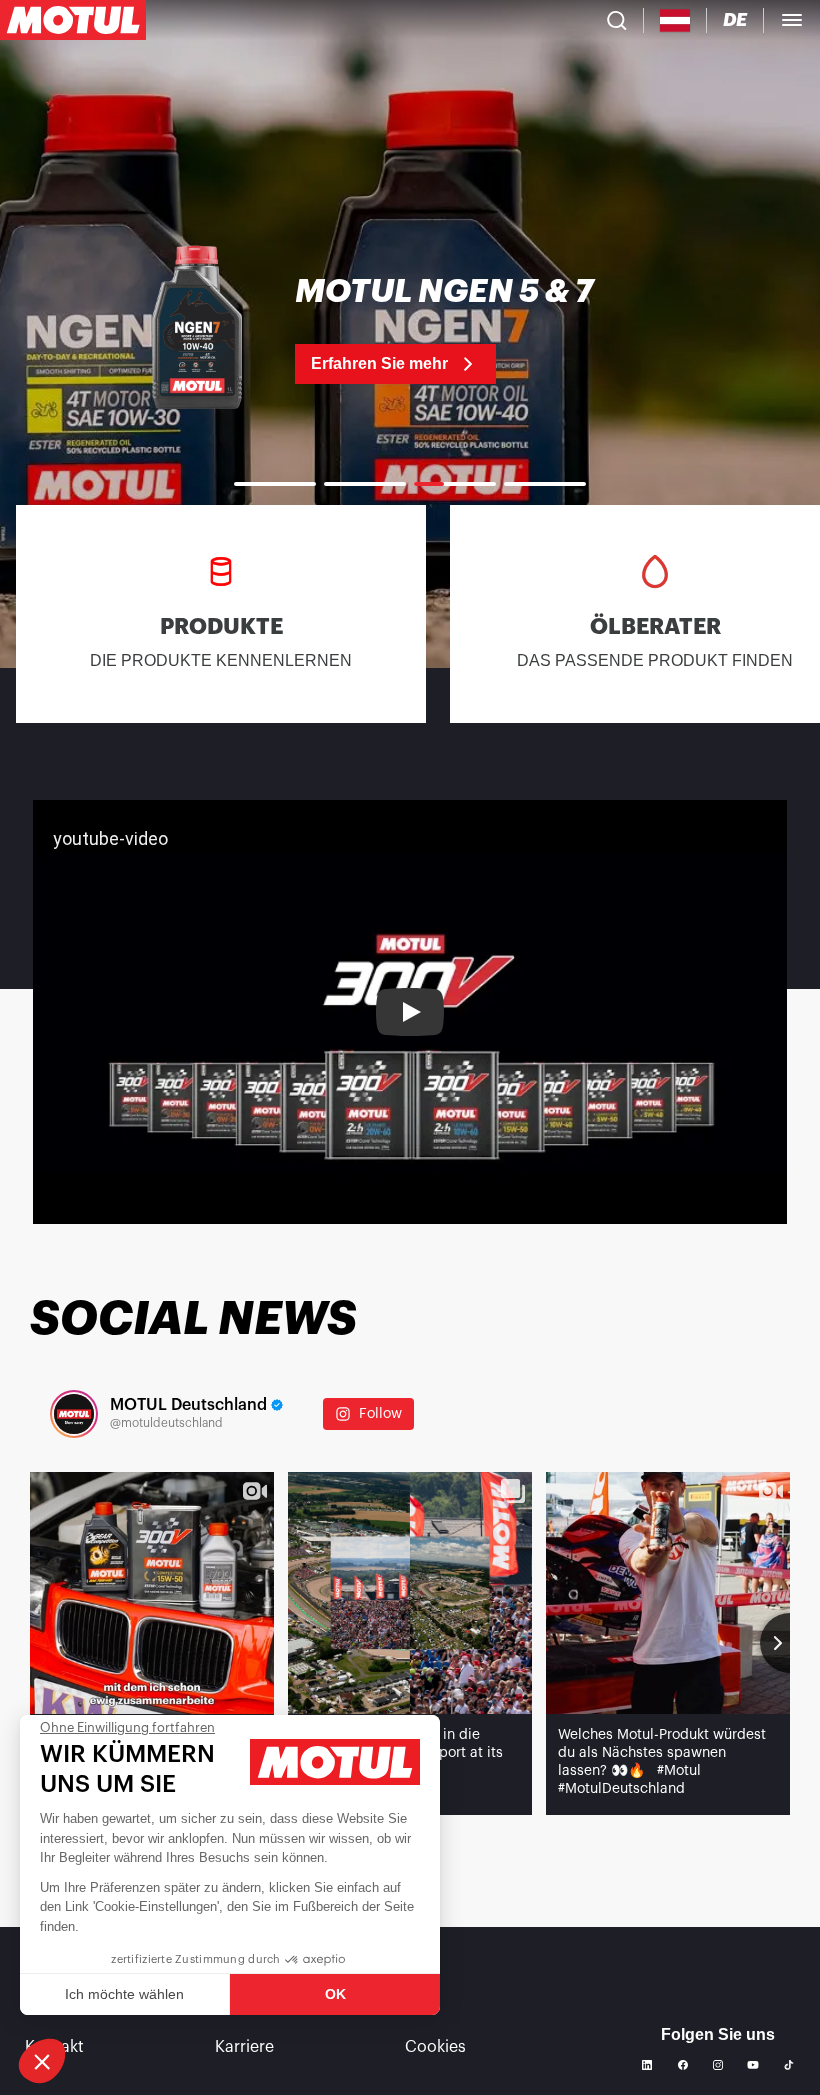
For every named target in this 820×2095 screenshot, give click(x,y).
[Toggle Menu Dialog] (792, 20)
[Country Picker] (675, 20)
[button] (42, 2061)
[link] (410, 330)
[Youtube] (753, 2065)
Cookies (435, 2047)
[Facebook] (683, 2065)
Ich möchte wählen (124, 1994)
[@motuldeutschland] (74, 1414)
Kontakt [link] (54, 2047)
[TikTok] (789, 2065)
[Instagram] (718, 2065)
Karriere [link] (244, 2047)
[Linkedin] (647, 2065)
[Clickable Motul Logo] (73, 20)
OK (335, 1994)
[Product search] (617, 20)
